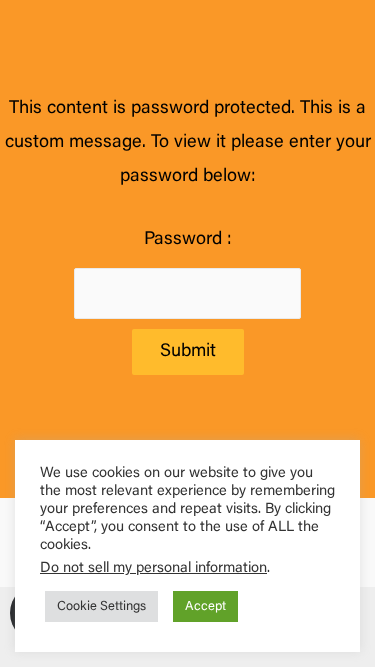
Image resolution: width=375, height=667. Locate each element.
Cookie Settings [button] (101, 606)
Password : (188, 240)
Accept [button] (205, 606)
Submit (188, 352)
